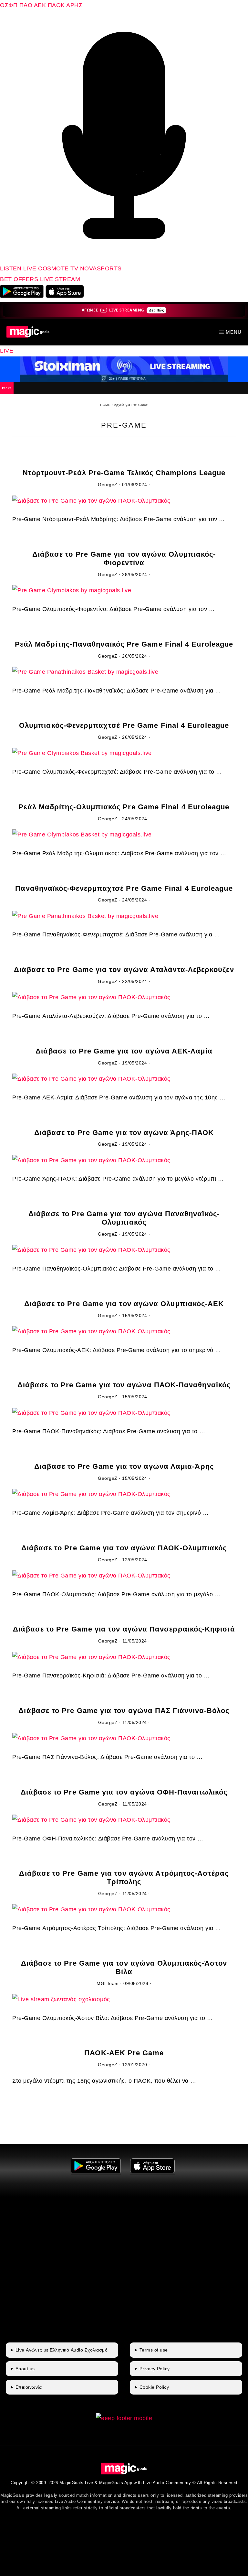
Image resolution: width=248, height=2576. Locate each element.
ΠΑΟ (26, 5)
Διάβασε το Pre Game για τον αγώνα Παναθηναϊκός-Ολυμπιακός (124, 1218)
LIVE (7, 351)
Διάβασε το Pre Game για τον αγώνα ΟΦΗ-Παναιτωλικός (124, 1792)
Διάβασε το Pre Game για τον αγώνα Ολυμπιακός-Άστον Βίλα (124, 1967)
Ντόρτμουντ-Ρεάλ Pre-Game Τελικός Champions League (124, 473)
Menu (234, 332)
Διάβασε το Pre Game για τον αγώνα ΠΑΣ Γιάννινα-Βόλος (124, 1711)
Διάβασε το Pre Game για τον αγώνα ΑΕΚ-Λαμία (124, 1051)
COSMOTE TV (59, 268)
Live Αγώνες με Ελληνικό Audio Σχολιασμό (62, 2350)
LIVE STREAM (60, 279)
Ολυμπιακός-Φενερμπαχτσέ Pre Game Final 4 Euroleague (124, 725)
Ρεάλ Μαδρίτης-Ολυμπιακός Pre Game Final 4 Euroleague (124, 807)
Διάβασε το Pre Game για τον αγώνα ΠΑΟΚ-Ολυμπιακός (124, 1548)
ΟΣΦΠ (9, 5)
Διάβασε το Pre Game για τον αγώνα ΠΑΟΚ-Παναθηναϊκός (124, 1385)
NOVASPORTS (101, 268)
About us (25, 2369)
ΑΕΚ (40, 5)
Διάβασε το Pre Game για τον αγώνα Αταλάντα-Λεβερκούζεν (124, 970)
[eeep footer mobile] (124, 2418)
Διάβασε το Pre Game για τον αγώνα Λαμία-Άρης (124, 1466)
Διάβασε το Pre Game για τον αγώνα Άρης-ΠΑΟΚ (124, 1133)
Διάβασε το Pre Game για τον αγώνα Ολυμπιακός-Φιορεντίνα (124, 558)
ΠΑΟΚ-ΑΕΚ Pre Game (124, 2053)
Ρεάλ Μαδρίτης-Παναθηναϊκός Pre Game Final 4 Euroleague (124, 644)
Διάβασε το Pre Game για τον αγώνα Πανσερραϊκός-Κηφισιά (124, 1629)
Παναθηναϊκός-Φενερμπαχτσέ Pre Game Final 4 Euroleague (124, 888)
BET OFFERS (20, 279)
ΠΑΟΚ (56, 5)
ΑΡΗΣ (74, 5)
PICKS (7, 388)
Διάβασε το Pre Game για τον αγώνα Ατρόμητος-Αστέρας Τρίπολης (124, 1877)
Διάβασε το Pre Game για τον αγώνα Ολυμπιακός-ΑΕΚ (124, 1304)
